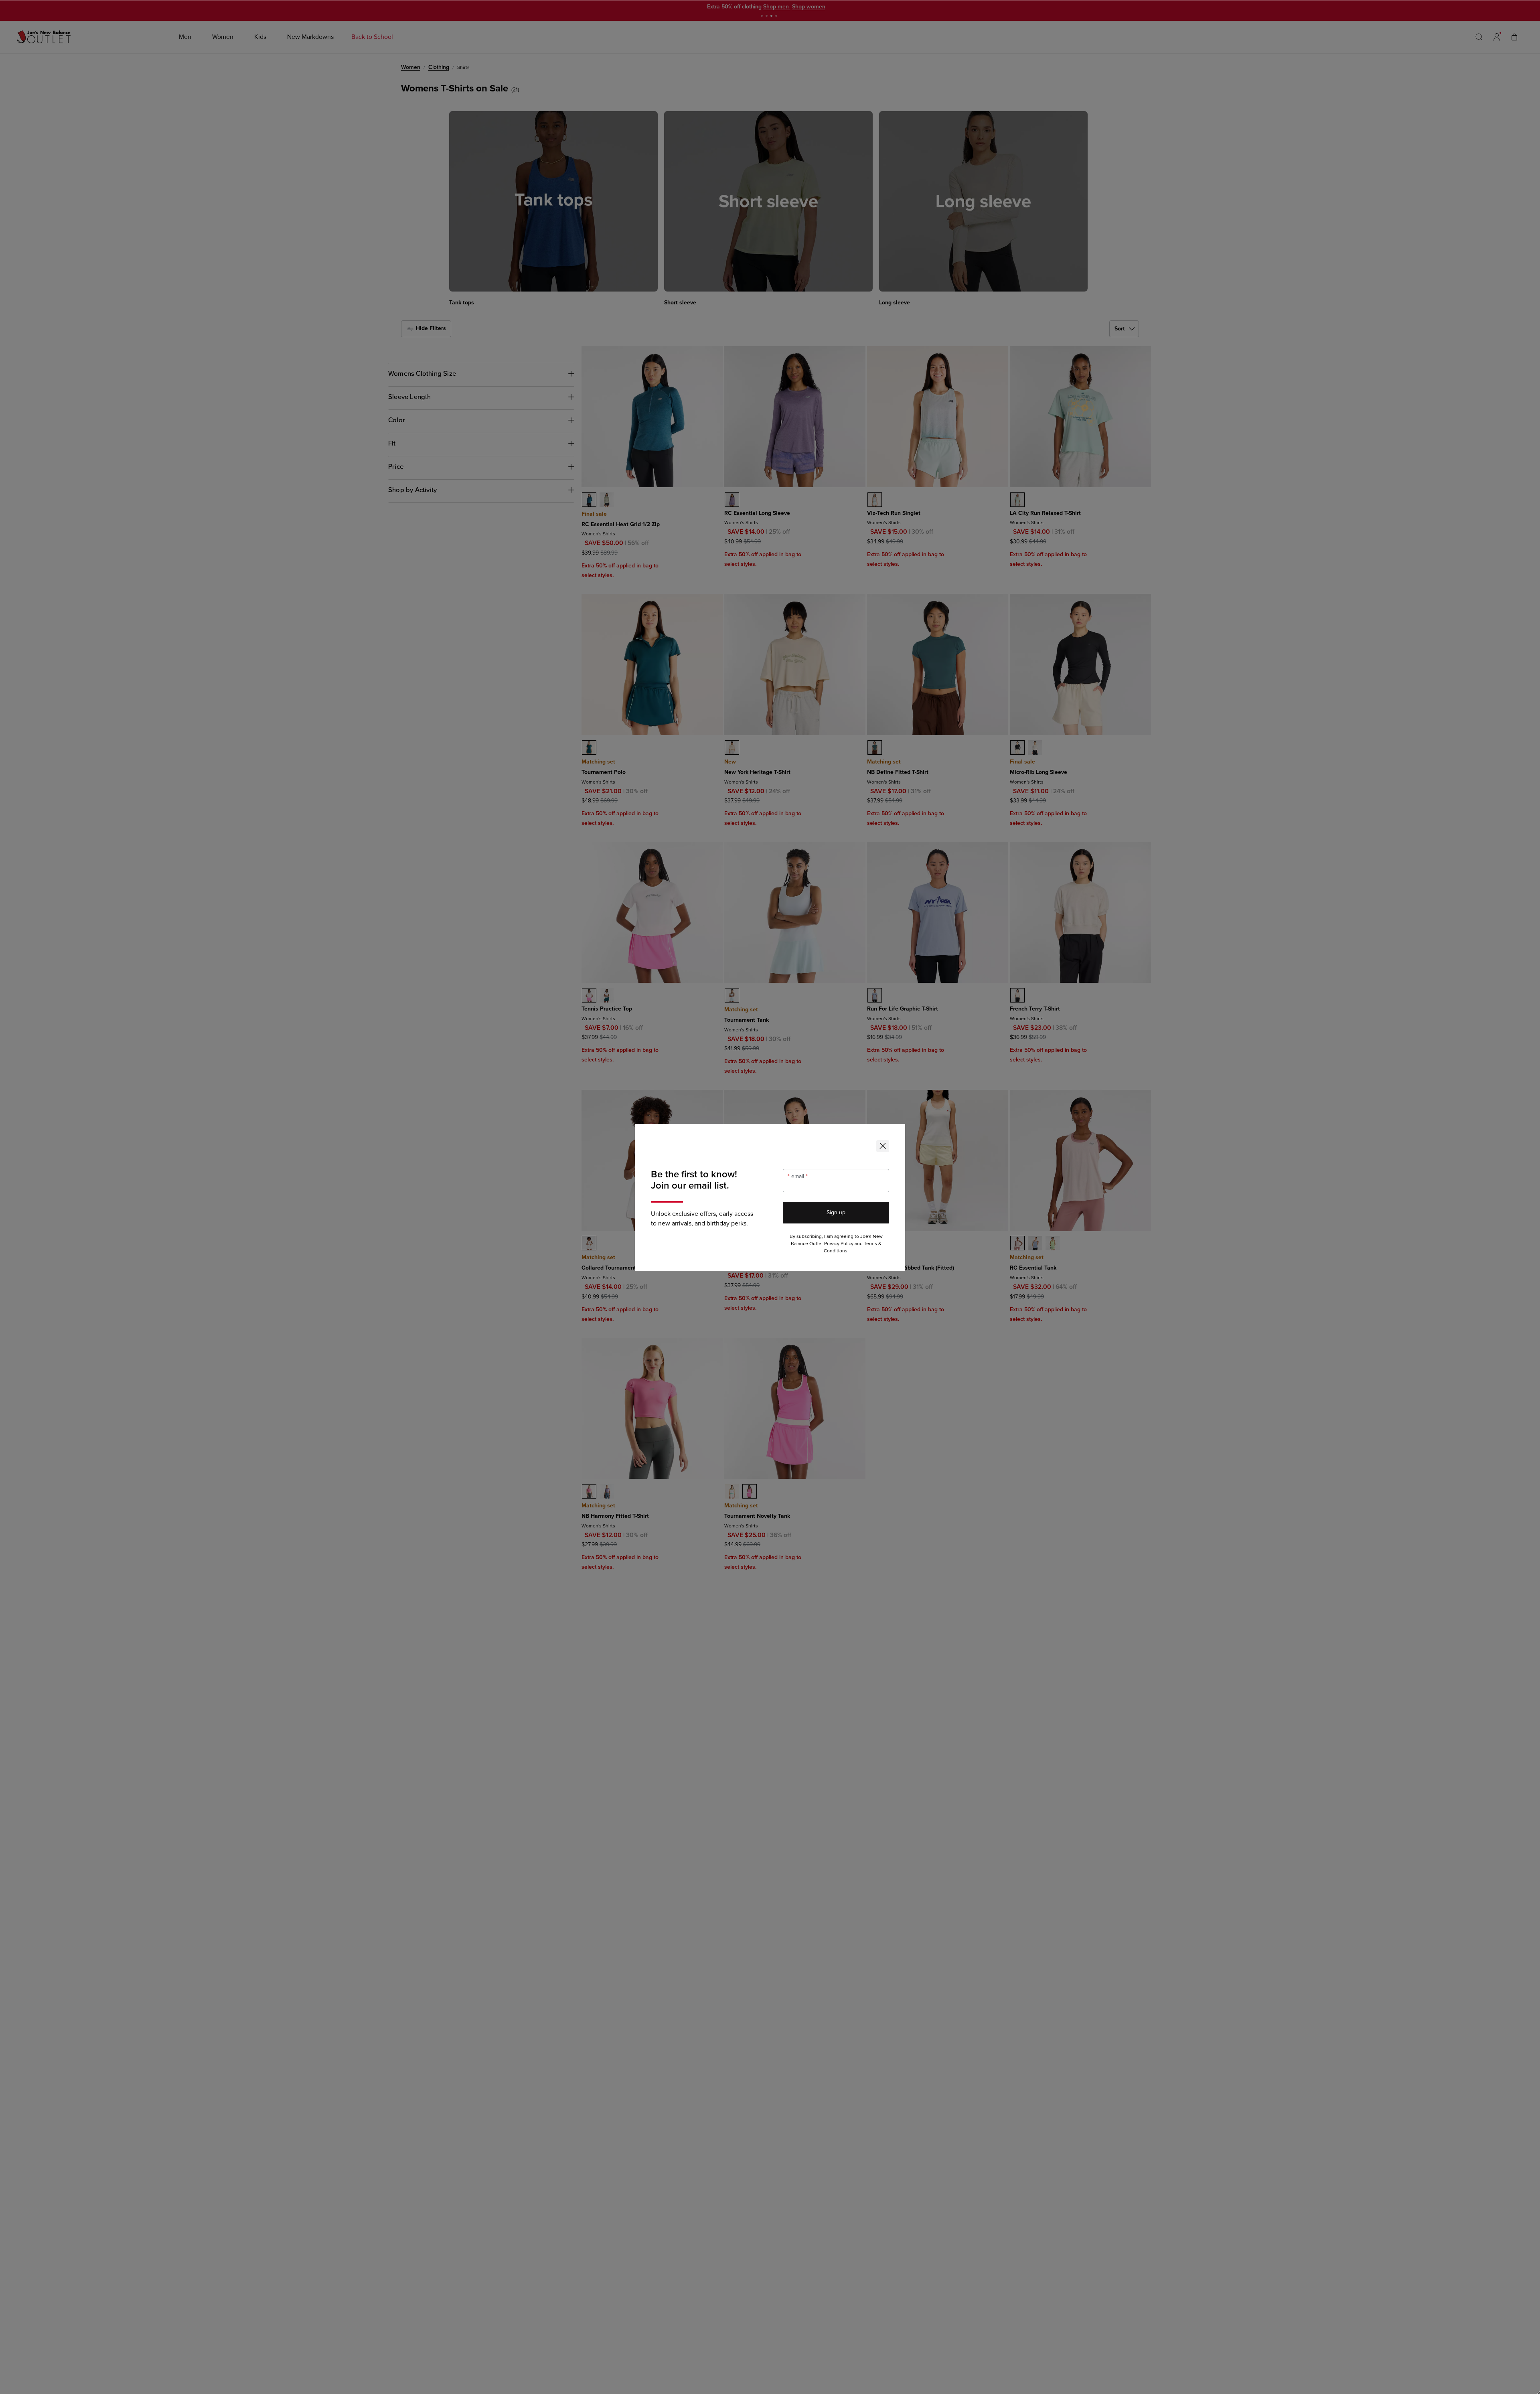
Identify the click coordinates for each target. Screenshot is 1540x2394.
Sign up (836, 1212)
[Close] (883, 1146)
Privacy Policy (839, 1244)
